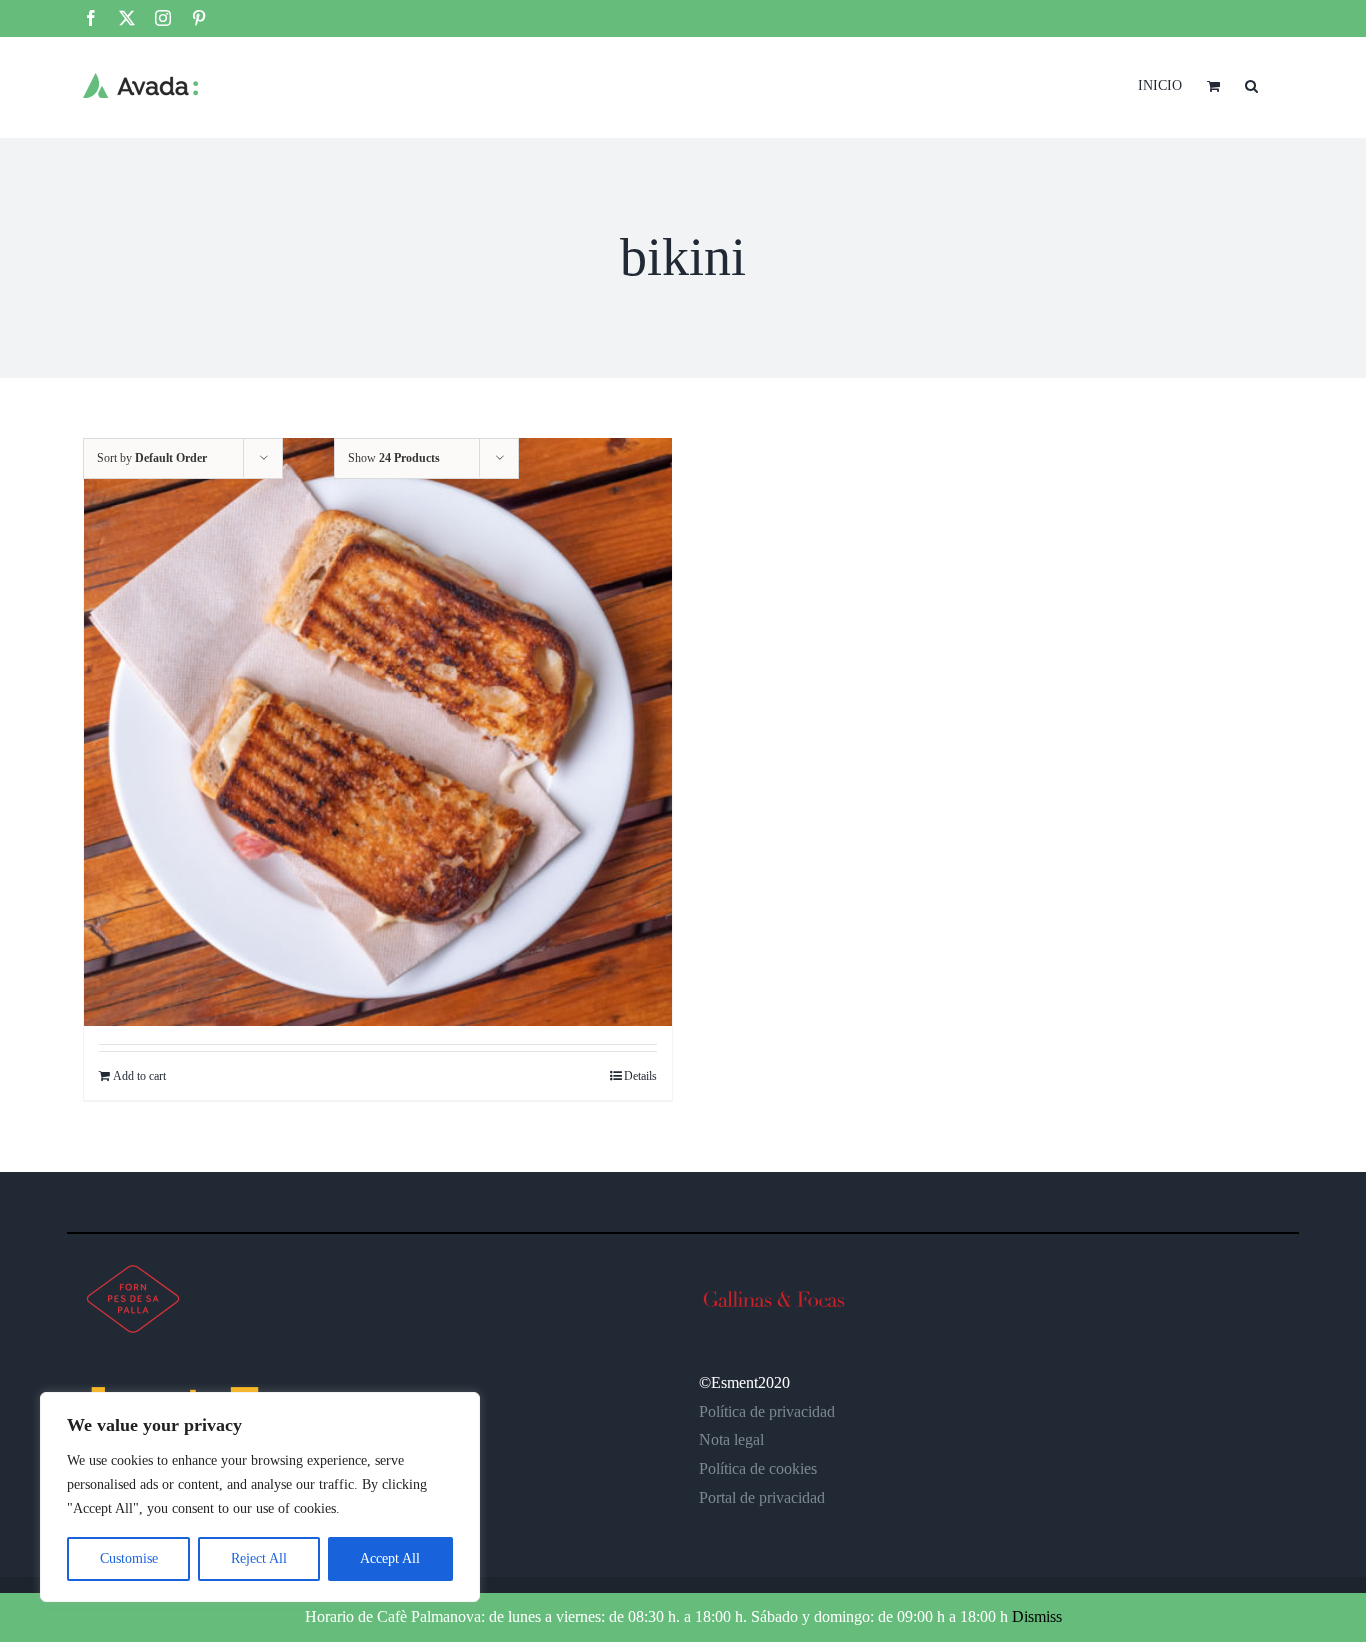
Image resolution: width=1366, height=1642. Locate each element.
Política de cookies (758, 1468)
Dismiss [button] (1037, 1616)
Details (640, 1076)
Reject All (259, 1558)
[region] (260, 1497)
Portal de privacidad (762, 1497)
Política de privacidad (767, 1411)
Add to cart (139, 1076)
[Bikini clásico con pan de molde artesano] (378, 732)
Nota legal (731, 1439)
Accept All (390, 1558)
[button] (1251, 84)
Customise (129, 1558)
